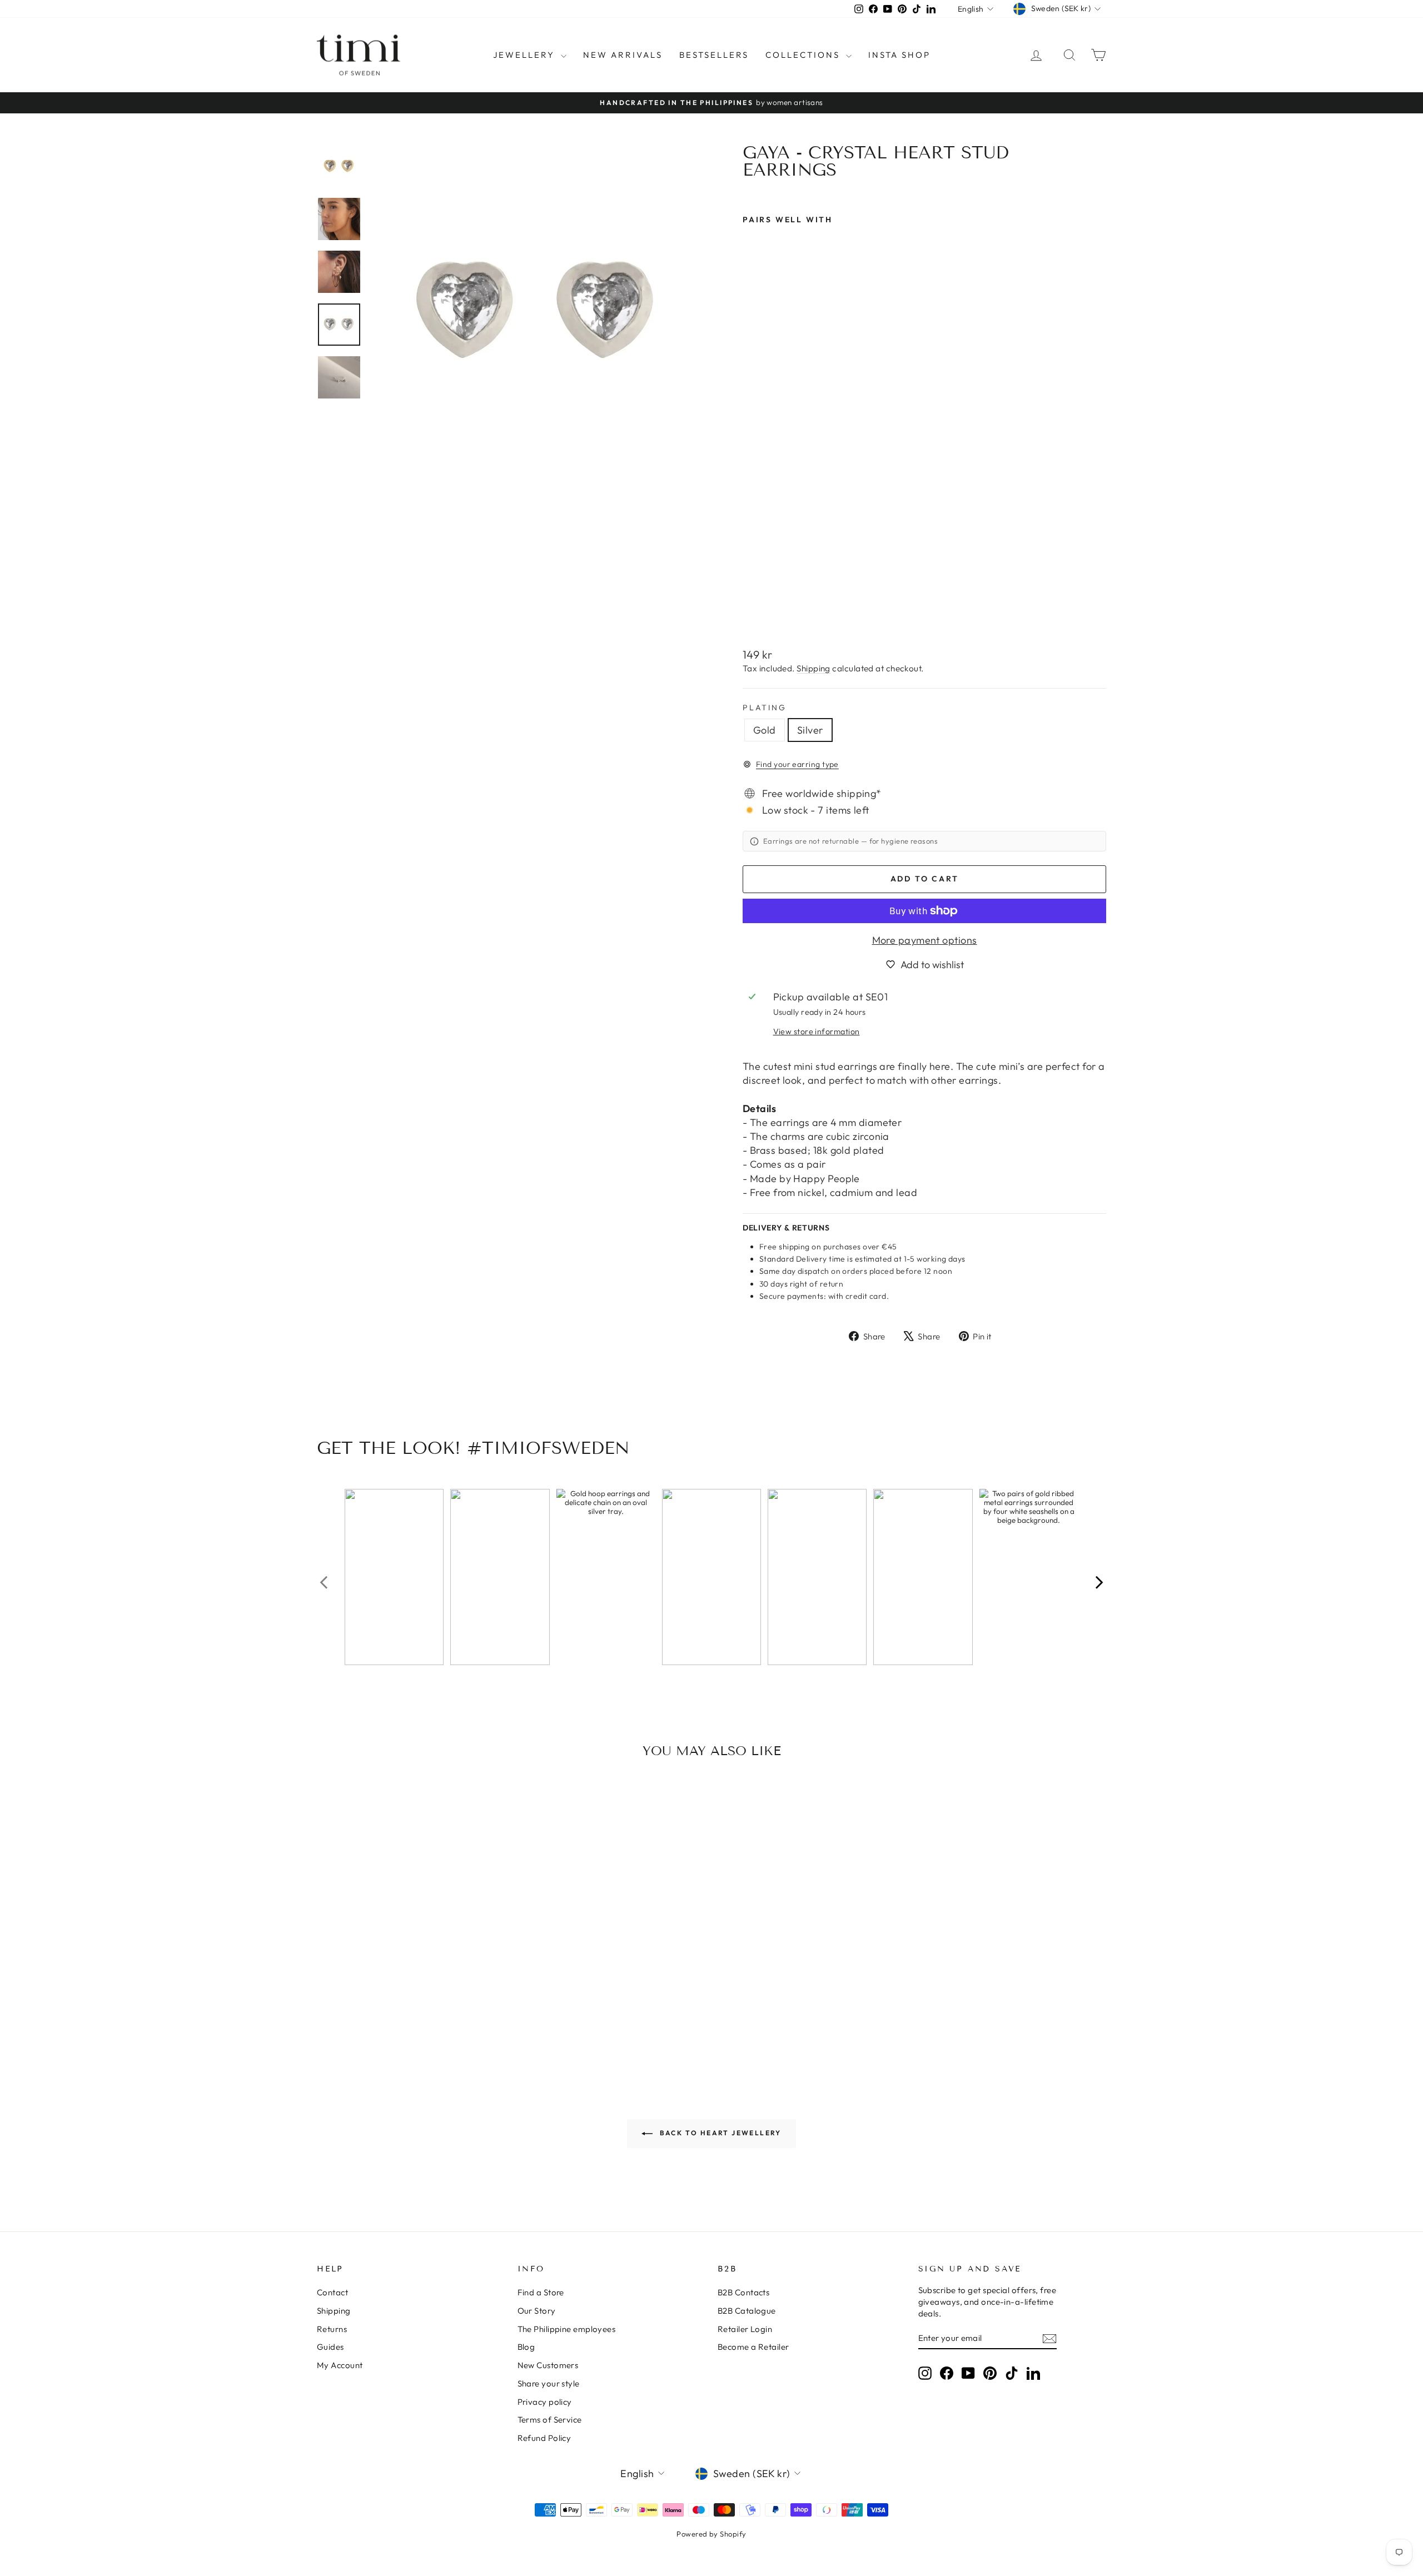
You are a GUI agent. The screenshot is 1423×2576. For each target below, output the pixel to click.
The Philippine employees (567, 2329)
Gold (765, 730)
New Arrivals (623, 55)
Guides (330, 2347)
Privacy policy (545, 2402)
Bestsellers (714, 55)
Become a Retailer (753, 2347)
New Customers (548, 2365)
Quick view (411, 1961)
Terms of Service (550, 2420)
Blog (526, 2347)
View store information (817, 1032)
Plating (765, 707)
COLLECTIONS (804, 55)
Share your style (549, 2383)
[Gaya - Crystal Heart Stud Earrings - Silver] (765, 612)
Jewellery (526, 55)
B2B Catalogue (747, 2311)
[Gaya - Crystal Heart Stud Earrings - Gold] (750, 612)
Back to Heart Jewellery (719, 2133)
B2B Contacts (743, 2292)
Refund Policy (544, 2438)
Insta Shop (899, 55)
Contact (332, 2292)
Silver (810, 730)
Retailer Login (745, 2329)
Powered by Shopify (711, 2534)
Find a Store (541, 2292)
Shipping (814, 668)
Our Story (537, 2311)
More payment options (925, 940)
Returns (332, 2329)
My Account (340, 2365)
